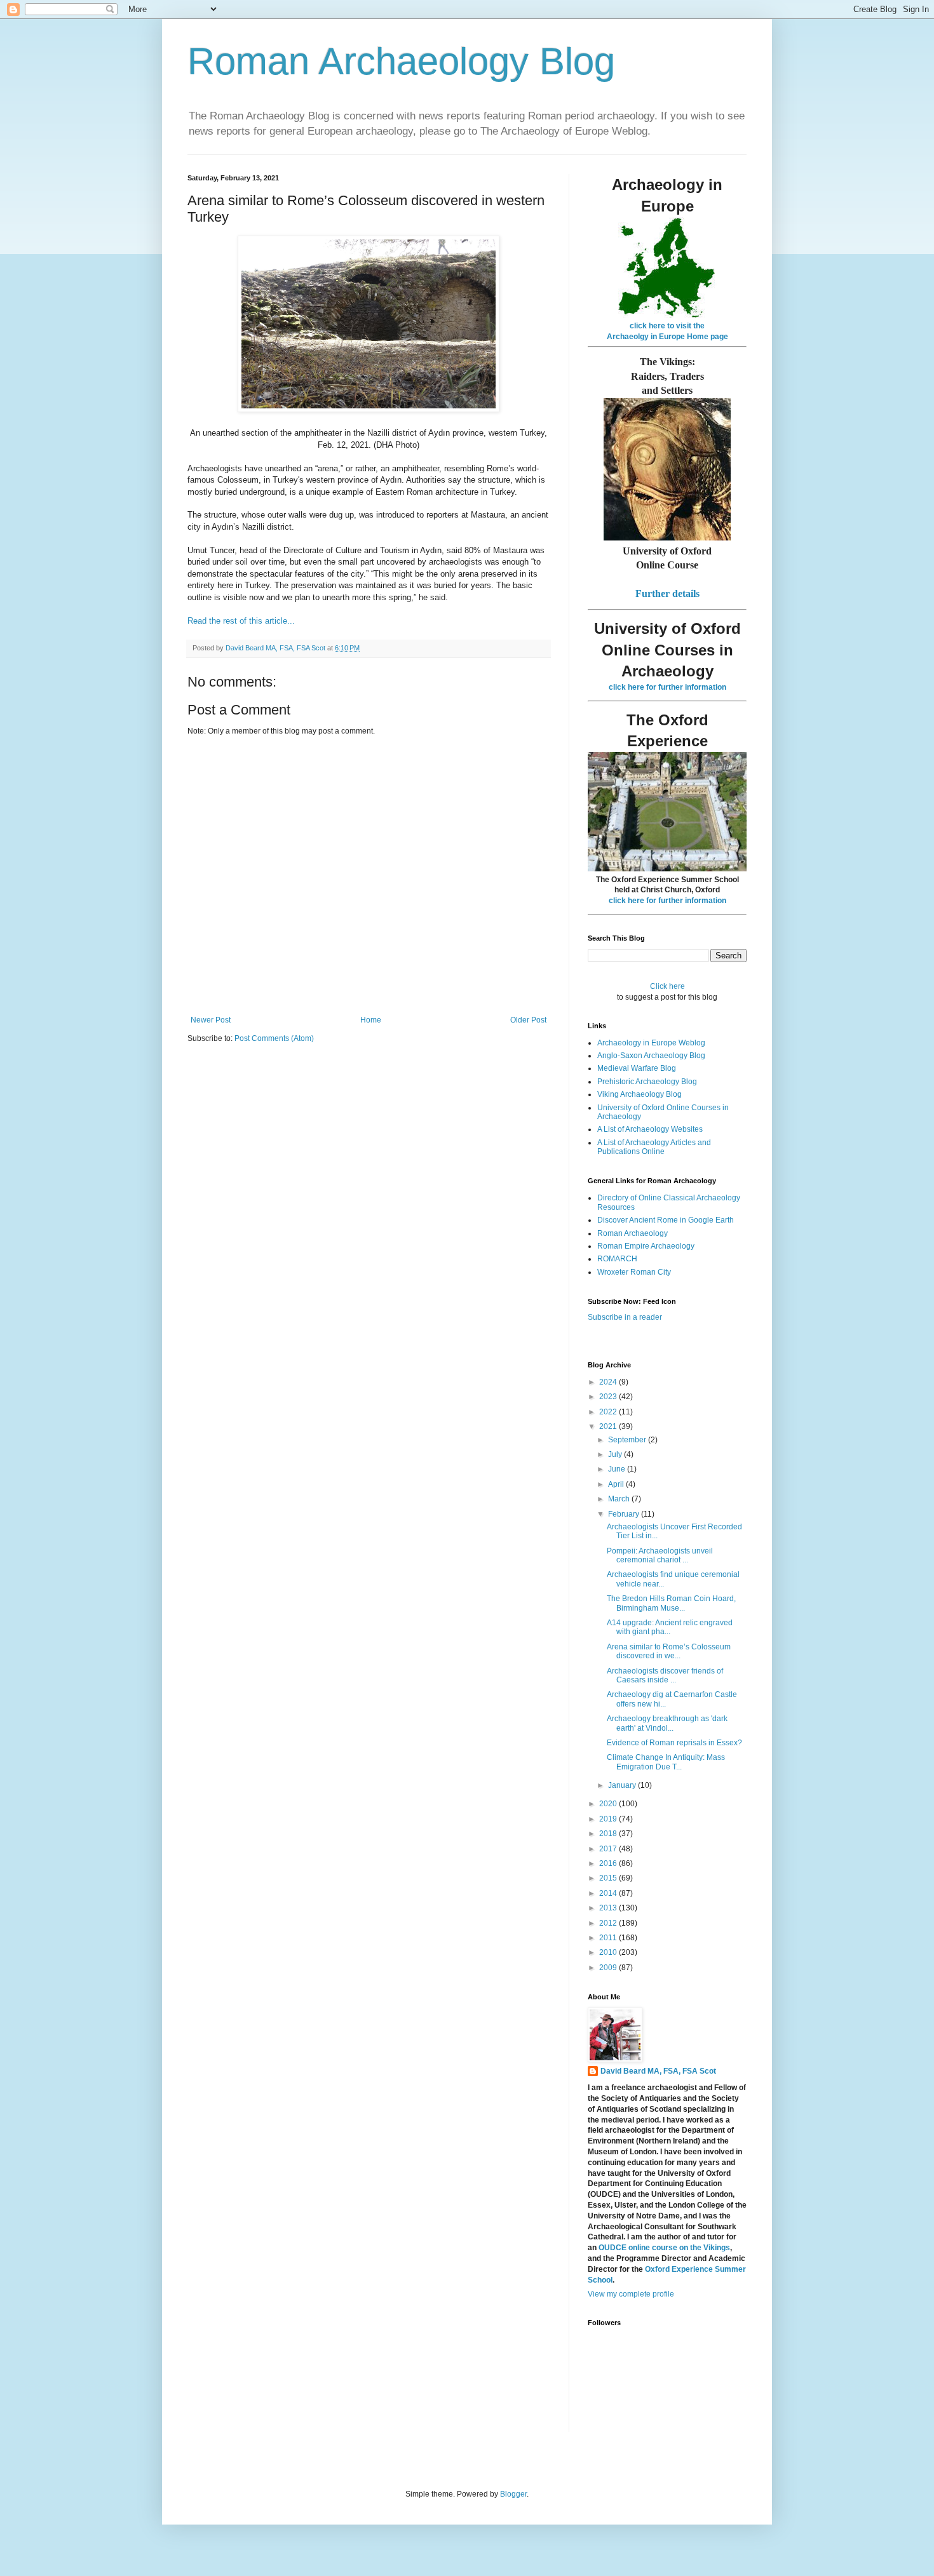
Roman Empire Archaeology (646, 1246)
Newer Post (211, 1020)
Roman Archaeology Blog (401, 61)
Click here (667, 986)
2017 (609, 1849)
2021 (609, 1426)
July (616, 1454)
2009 (609, 1968)
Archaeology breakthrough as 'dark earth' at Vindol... (667, 1723)
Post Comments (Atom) (274, 1038)
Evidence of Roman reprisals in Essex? (674, 1743)
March (620, 1499)
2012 (609, 1923)
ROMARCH (617, 1259)
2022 (609, 1412)
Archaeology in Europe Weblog (651, 1043)
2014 (609, 1893)
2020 (609, 1804)
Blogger (513, 2494)
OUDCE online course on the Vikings (664, 2248)
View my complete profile (631, 2294)
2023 (609, 1397)
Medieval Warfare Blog (637, 1068)
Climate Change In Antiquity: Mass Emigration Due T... (666, 1762)
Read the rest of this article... (241, 621)
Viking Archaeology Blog (640, 1094)
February (625, 1514)
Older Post (528, 1020)
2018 (609, 1834)
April (617, 1484)
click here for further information (667, 687)
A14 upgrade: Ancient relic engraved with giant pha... (670, 1627)
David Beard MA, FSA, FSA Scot (658, 2071)
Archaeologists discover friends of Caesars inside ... (665, 1675)
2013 (609, 1908)
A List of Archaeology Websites (650, 1129)
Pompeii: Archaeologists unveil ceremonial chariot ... (660, 1555)
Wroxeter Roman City (634, 1272)
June (618, 1469)
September (628, 1440)
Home (371, 1020)
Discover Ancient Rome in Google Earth (666, 1220)
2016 (609, 1863)
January (623, 1785)
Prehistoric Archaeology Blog (647, 1082)
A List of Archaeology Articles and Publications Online (654, 1147)
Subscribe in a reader (625, 1317)
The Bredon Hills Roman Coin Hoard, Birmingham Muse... (671, 1603)
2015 (609, 1878)
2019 (609, 1819)
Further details (667, 594)
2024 (609, 1382)
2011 (609, 1938)
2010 (609, 1952)
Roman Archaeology (633, 1233)
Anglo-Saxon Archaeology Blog (651, 1056)
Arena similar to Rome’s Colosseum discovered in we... (669, 1651)
